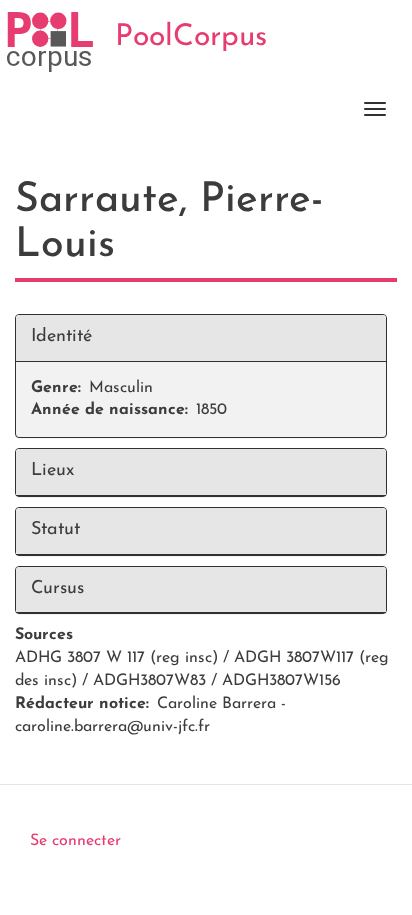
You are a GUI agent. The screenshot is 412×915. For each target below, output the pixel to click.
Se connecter (75, 841)
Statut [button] (55, 530)
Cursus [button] (57, 589)
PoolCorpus (191, 37)
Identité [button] (61, 337)
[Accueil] (50, 42)
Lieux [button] (52, 471)
